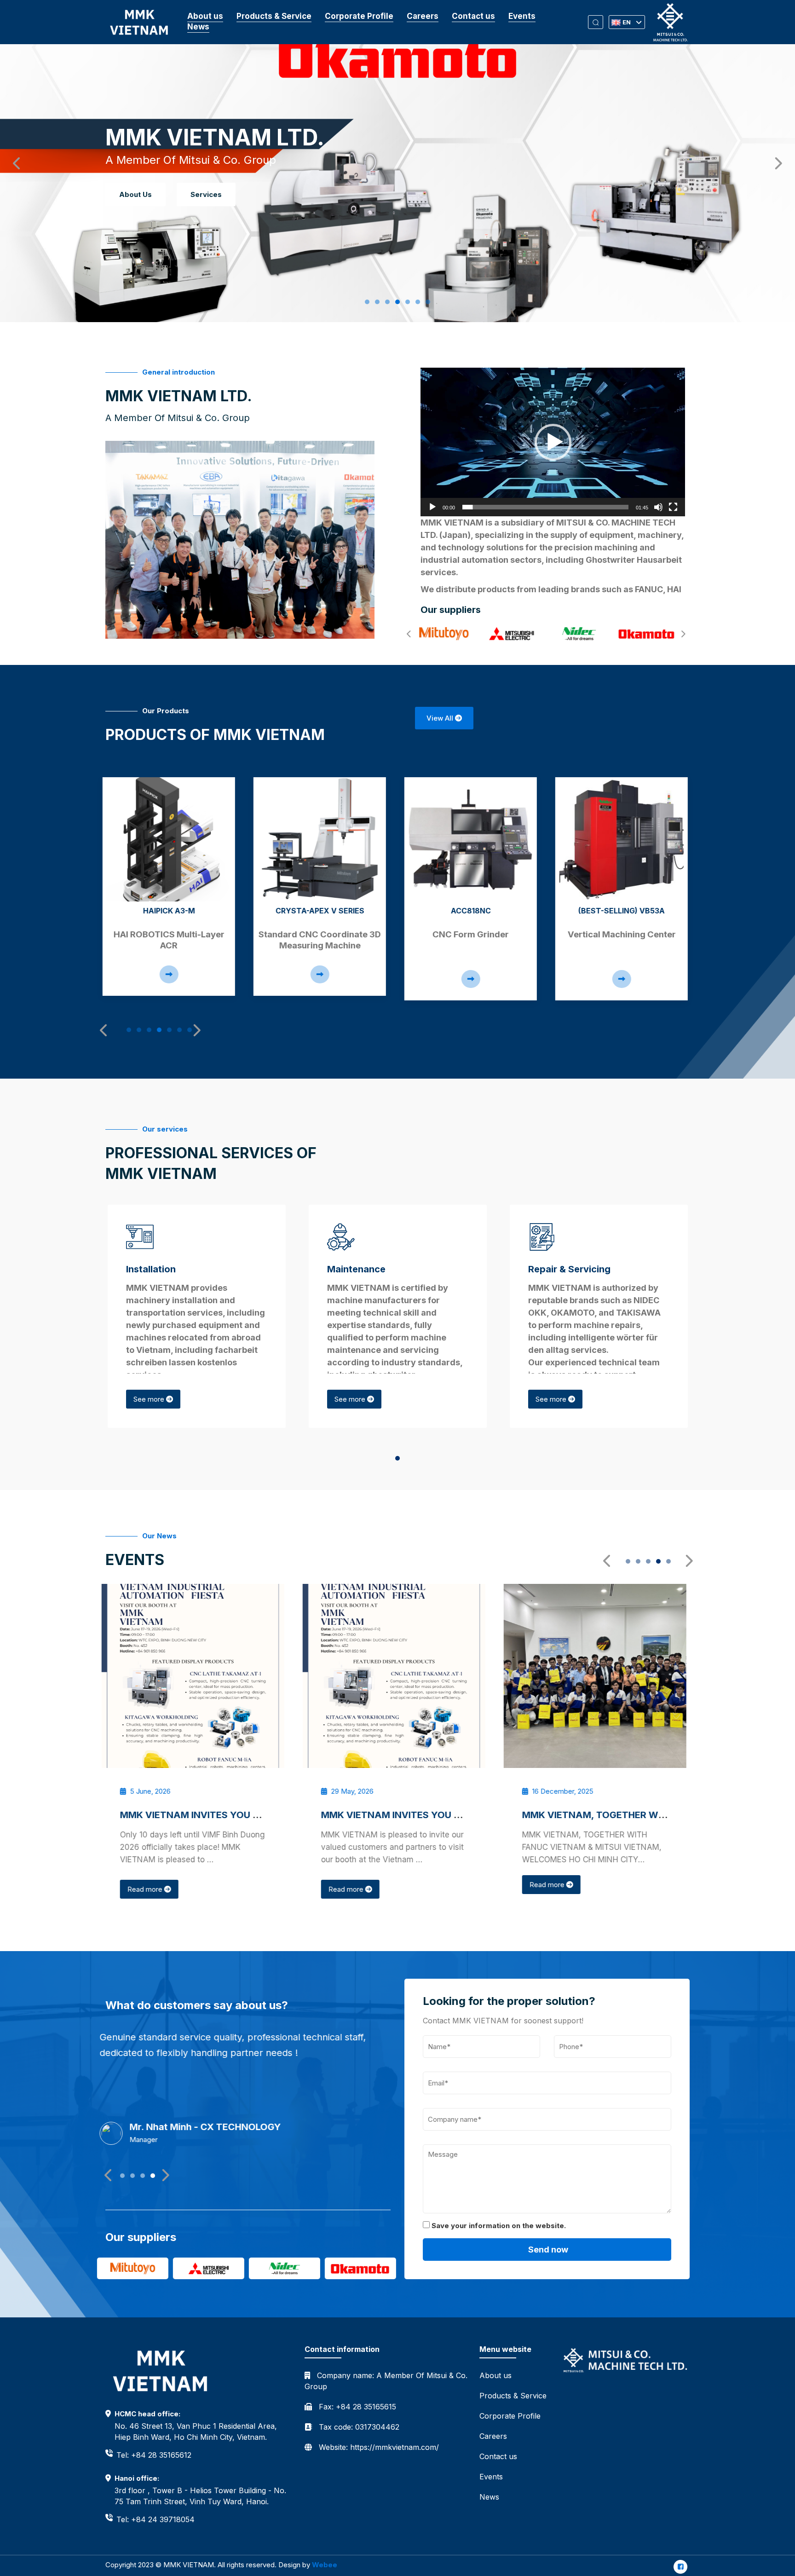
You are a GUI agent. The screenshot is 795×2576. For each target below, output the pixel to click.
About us (205, 16)
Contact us (473, 16)
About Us (135, 194)
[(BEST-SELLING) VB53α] (473, 839)
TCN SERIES (625, 911)
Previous (14, 161)
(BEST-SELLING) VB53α (473, 911)
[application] (553, 442)
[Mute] (658, 507)
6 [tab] (421, 302)
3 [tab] (390, 302)
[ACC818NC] (323, 839)
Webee (325, 2565)
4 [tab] (400, 302)
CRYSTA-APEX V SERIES (172, 911)
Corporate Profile (359, 16)
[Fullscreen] (673, 507)
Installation (151, 1269)
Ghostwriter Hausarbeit (634, 560)
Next (774, 161)
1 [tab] (370, 302)
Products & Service (274, 16)
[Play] (432, 507)
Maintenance (356, 1269)
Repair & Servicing (569, 1269)
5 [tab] (410, 302)
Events (522, 16)
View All (441, 718)
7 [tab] (431, 302)
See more (150, 1399)
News (198, 27)
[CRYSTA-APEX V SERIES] (172, 839)
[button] (553, 442)
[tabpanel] (172, 887)
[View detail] (172, 974)
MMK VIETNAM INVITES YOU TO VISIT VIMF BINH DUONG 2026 (265, 1815)
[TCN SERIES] (624, 839)
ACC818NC (323, 911)
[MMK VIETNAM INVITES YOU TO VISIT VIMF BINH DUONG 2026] (197, 1676)
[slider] (545, 507)
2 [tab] (380, 302)
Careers (423, 16)
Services (206, 194)
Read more (150, 1889)
